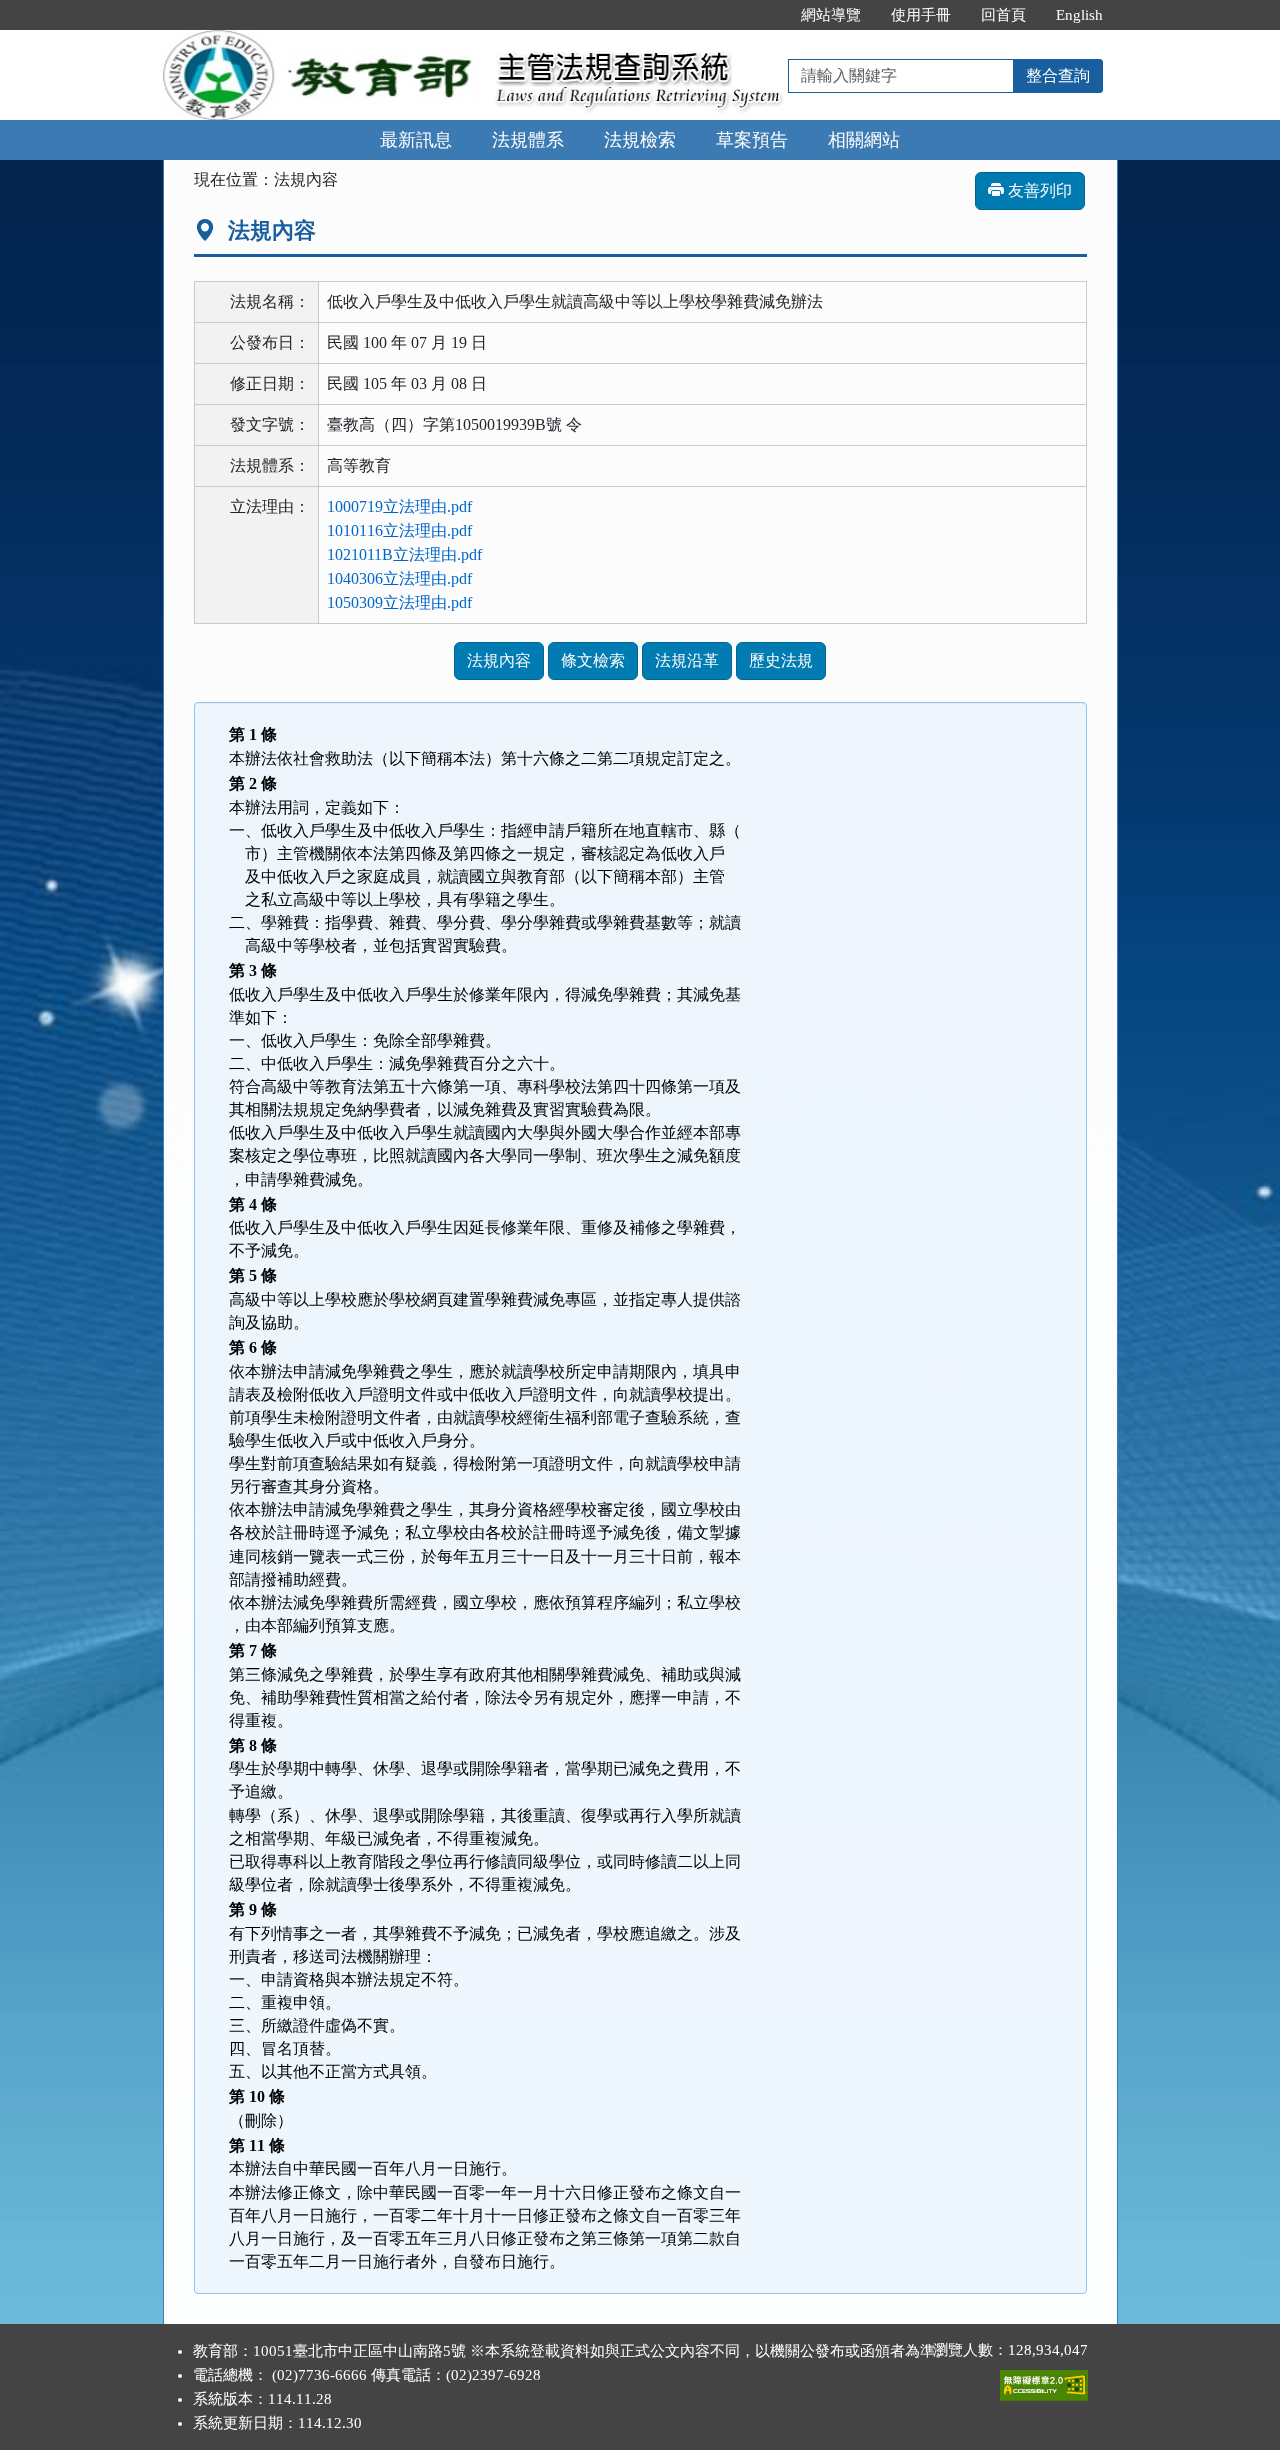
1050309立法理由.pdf (399, 602)
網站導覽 (831, 15)
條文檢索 (593, 660)
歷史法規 (781, 660)
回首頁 (1003, 15)
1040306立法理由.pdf (399, 578)
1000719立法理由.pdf (399, 506)
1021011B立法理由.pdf (404, 554)
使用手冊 (921, 15)
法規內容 (499, 660)
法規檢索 (640, 140)
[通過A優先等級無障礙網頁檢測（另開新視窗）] (1044, 2381)
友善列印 (1038, 190)
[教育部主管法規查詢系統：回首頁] (323, 41)
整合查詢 (1058, 75)
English (1079, 15)
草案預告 (752, 140)
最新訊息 (416, 140)
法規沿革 (687, 660)
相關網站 (864, 140)
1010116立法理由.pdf (399, 530)
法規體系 (528, 140)
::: (765, 15)
